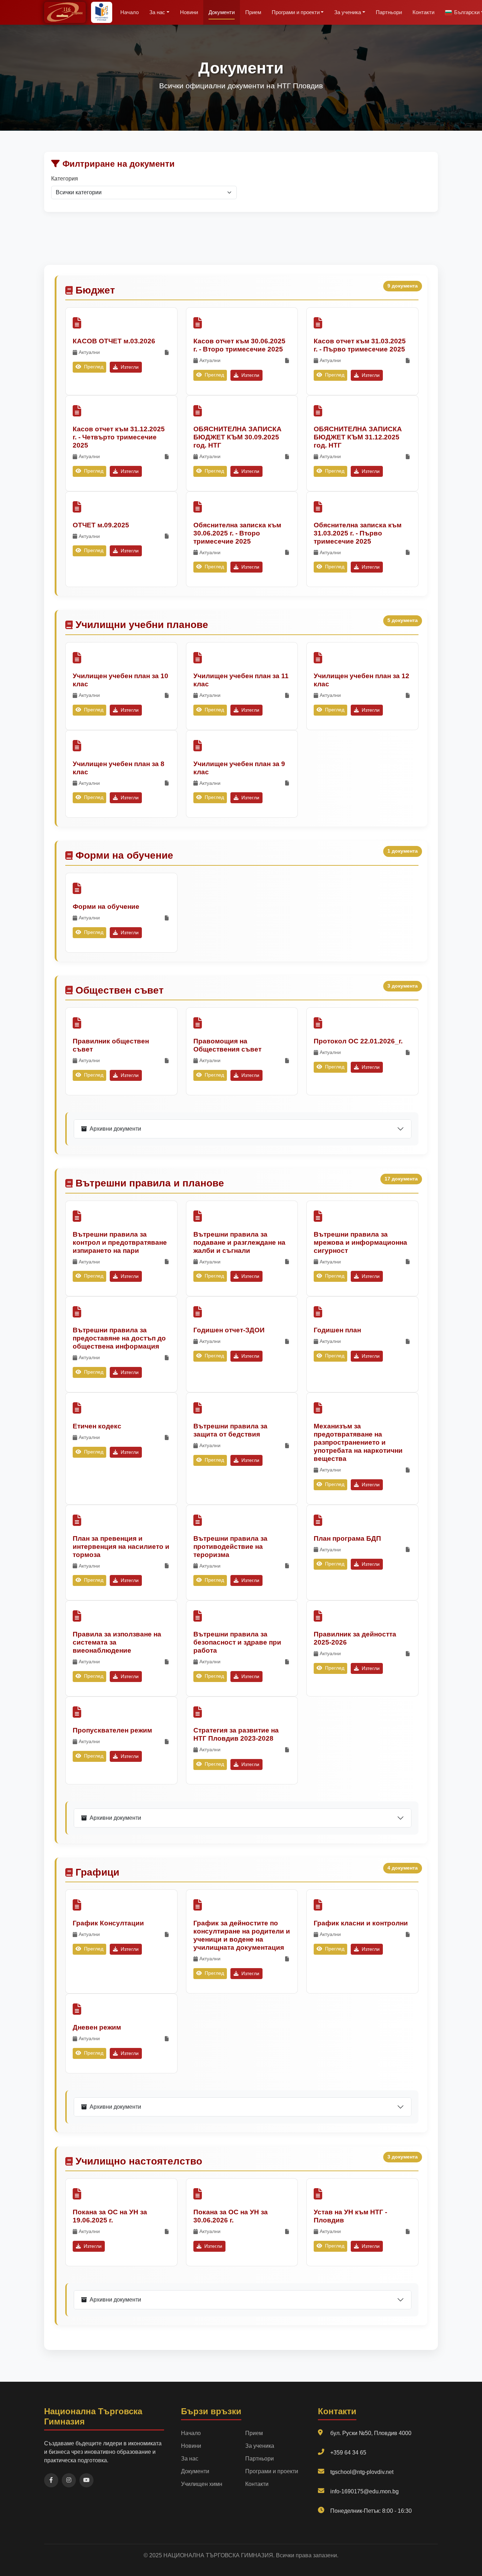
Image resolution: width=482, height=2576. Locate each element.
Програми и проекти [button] (296, 12)
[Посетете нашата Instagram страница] (69, 2480)
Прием (253, 12)
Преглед (93, 367)
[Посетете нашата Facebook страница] (51, 2480)
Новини (189, 12)
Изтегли (129, 367)
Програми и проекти (272, 2471)
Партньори (389, 12)
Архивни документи (115, 1129)
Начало (129, 12)
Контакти (423, 12)
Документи (222, 12)
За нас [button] (157, 12)
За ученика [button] (348, 12)
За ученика (260, 2446)
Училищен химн (202, 2484)
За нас (190, 2459)
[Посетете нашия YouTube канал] (86, 2480)
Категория (65, 179)
